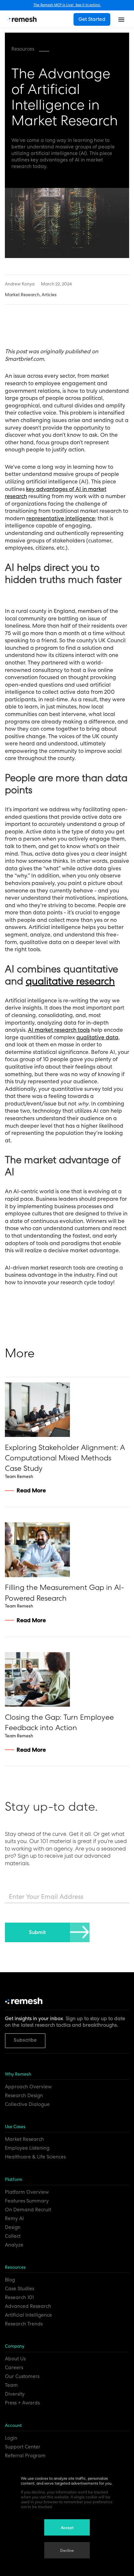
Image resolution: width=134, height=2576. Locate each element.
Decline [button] (67, 2551)
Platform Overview (27, 2192)
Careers (14, 2368)
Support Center (23, 2447)
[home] (22, 19)
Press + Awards (22, 2403)
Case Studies (20, 2289)
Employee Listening (27, 2148)
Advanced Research (28, 2306)
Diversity (15, 2394)
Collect (13, 2236)
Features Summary (27, 2201)
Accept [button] (67, 2528)
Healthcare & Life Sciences (35, 2157)
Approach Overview (28, 2087)
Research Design (24, 2096)
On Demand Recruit (28, 2210)
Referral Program (25, 2456)
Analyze (14, 2245)
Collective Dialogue (27, 2104)
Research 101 (19, 2297)
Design (13, 2227)
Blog (10, 2280)
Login (11, 2438)
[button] (121, 19)
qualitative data (97, 1037)
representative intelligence (61, 518)
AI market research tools (59, 1030)
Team (11, 2385)
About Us (15, 2359)
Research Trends (24, 2324)
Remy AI (14, 2218)
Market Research (24, 2139)
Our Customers (22, 2376)
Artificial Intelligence (28, 2315)
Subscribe (25, 2040)
